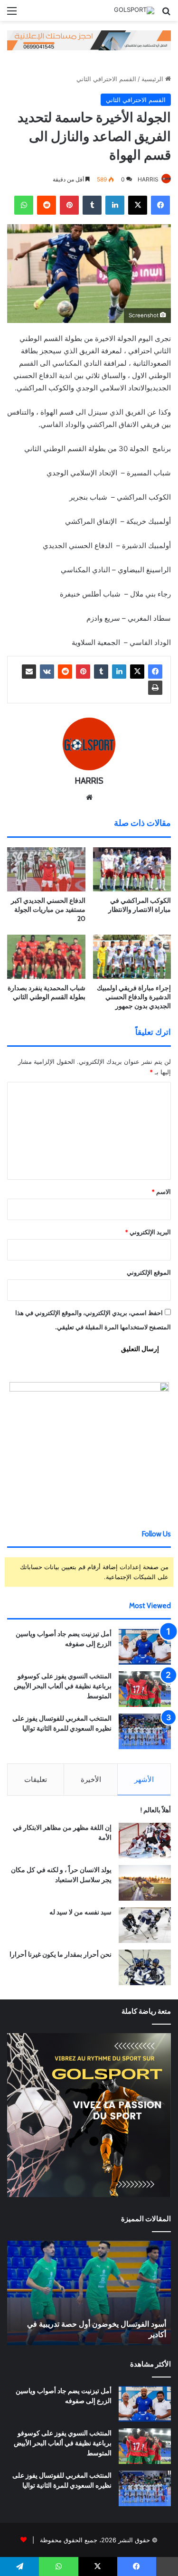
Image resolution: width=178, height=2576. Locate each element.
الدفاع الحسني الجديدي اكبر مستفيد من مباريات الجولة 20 (48, 909)
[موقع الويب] (89, 797)
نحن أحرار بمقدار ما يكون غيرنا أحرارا (61, 1954)
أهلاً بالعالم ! (156, 1810)
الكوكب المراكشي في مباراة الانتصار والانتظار (140, 905)
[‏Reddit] (47, 205)
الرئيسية (153, 79)
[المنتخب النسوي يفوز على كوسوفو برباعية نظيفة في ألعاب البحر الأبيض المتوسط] (145, 1689)
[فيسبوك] (160, 205)
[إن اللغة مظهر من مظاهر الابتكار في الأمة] (145, 1841)
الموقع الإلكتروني (149, 1272)
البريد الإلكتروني (148, 1232)
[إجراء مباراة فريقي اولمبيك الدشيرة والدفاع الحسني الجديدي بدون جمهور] (132, 957)
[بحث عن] (166, 14)
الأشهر (144, 1779)
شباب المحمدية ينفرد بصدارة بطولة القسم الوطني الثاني (47, 992)
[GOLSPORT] (134, 10)
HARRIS (148, 179)
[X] (138, 205)
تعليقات (36, 1779)
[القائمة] (12, 14)
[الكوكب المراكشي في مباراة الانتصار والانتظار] (132, 869)
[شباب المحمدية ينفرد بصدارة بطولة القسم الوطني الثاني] (46, 957)
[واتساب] (24, 205)
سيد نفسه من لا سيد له (80, 1912)
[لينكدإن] (115, 205)
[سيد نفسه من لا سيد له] (145, 1925)
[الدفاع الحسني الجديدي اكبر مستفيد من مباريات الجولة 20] (46, 869)
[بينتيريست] (69, 205)
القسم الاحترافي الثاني (106, 79)
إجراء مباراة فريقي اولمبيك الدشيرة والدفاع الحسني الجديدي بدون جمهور (134, 997)
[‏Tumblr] (92, 205)
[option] (89, 2293)
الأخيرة (91, 1779)
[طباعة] (155, 688)
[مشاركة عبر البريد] (29, 672)
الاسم (161, 1192)
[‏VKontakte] (47, 672)
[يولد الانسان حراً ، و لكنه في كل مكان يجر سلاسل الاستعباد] (145, 1883)
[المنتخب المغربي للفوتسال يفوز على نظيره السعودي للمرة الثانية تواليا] (145, 1731)
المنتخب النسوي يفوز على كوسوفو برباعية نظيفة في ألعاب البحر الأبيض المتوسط (63, 1686)
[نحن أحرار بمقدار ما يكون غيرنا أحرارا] (145, 1967)
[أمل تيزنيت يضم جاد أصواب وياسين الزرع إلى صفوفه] (145, 1647)
